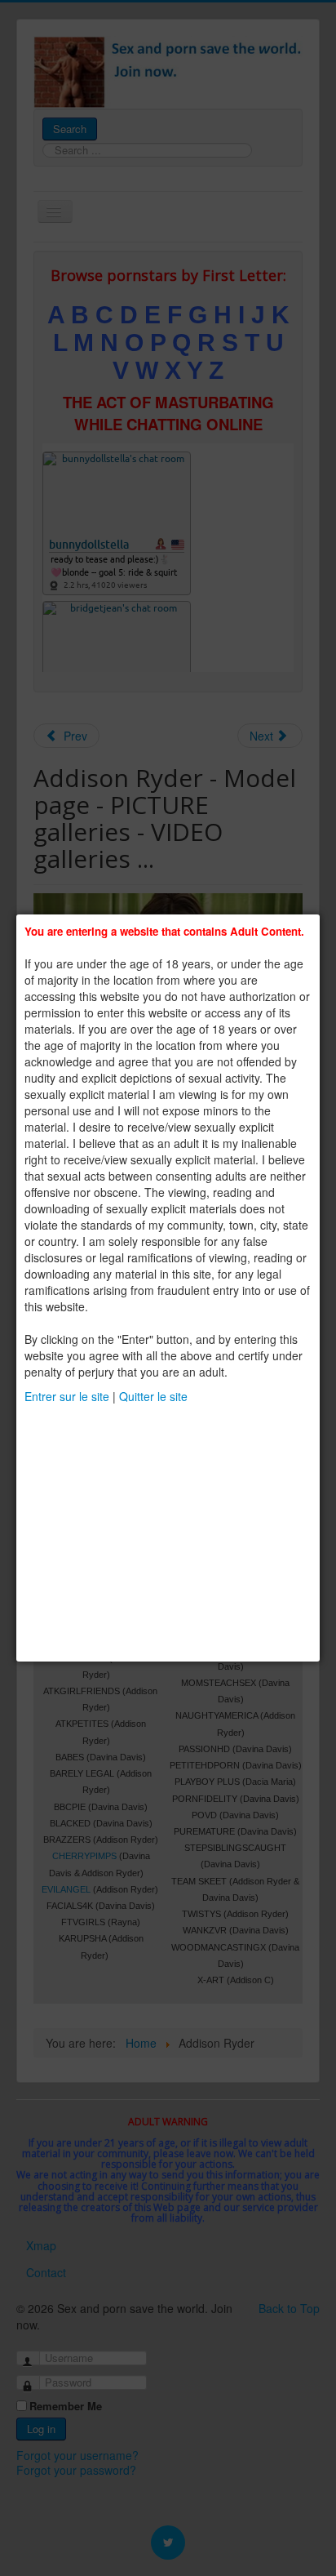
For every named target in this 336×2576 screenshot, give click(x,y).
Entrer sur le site (67, 1396)
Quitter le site (153, 1396)
